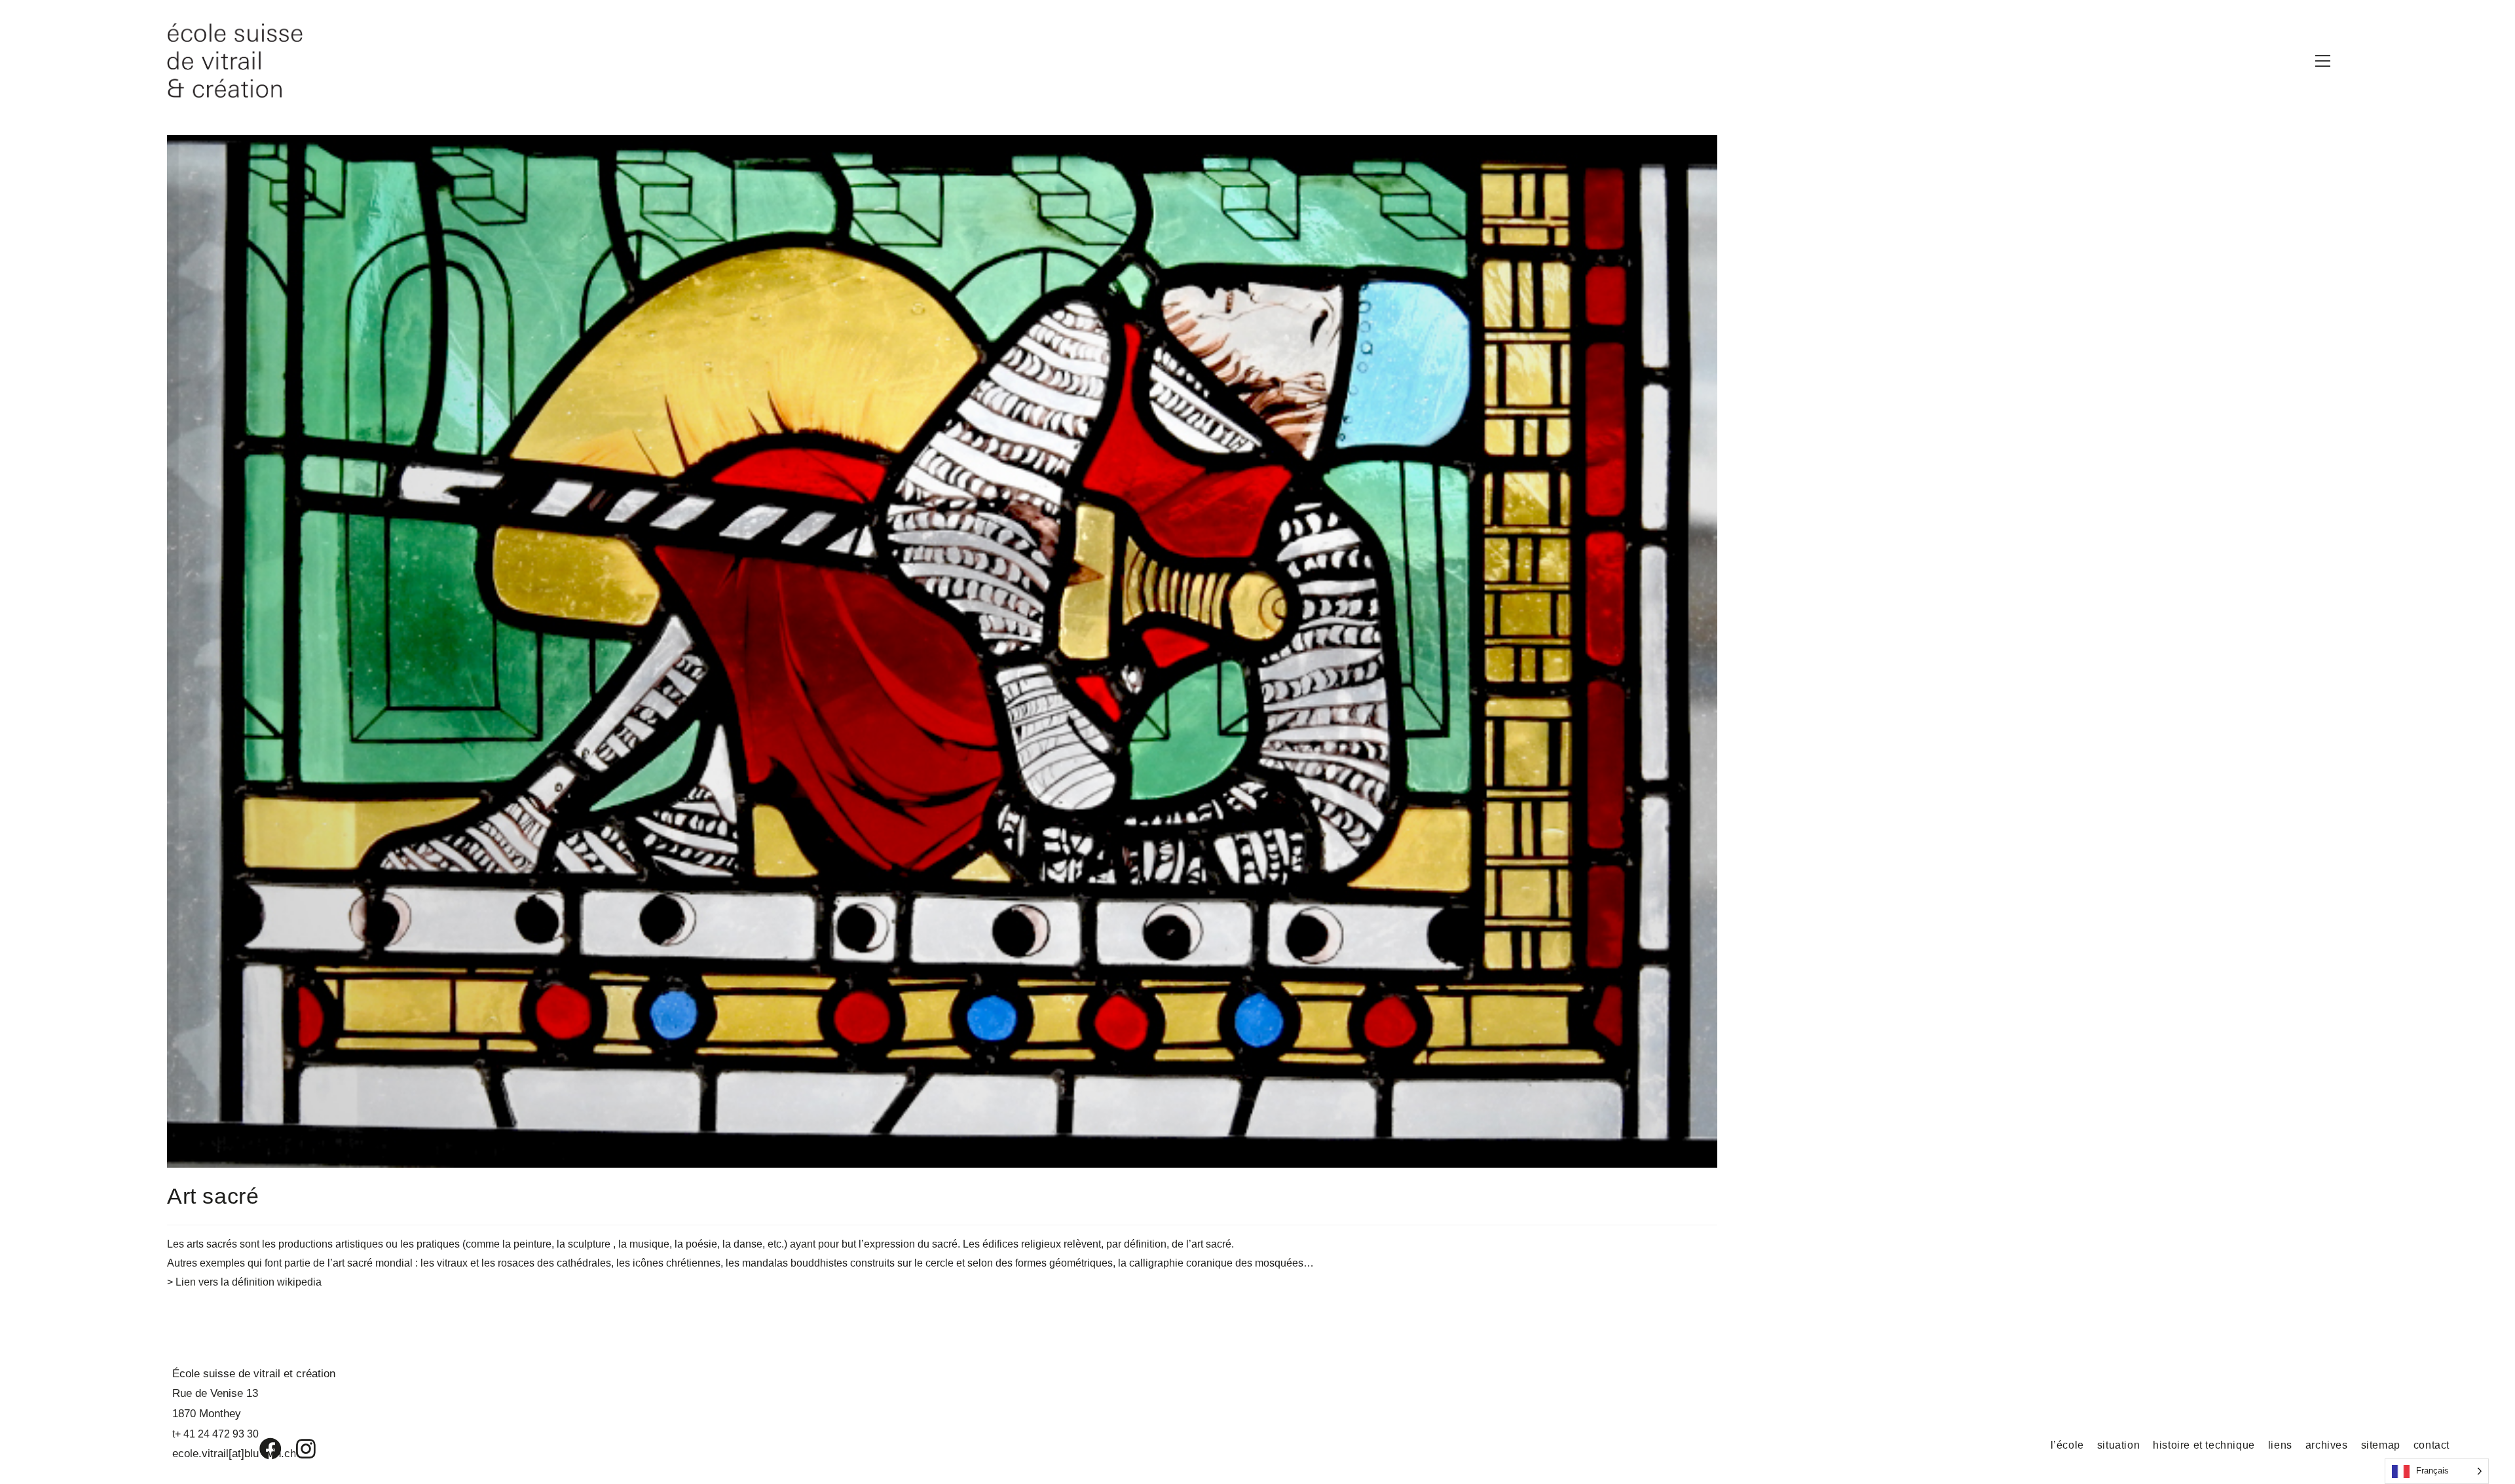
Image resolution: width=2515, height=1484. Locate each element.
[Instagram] (297, 1449)
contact (2431, 1445)
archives (2327, 1445)
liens (2280, 1445)
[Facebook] (261, 1449)
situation (2118, 1445)
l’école (2067, 1445)
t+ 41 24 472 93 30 (215, 1434)
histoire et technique (2204, 1445)
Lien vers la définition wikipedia (249, 1282)
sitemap (2381, 1445)
